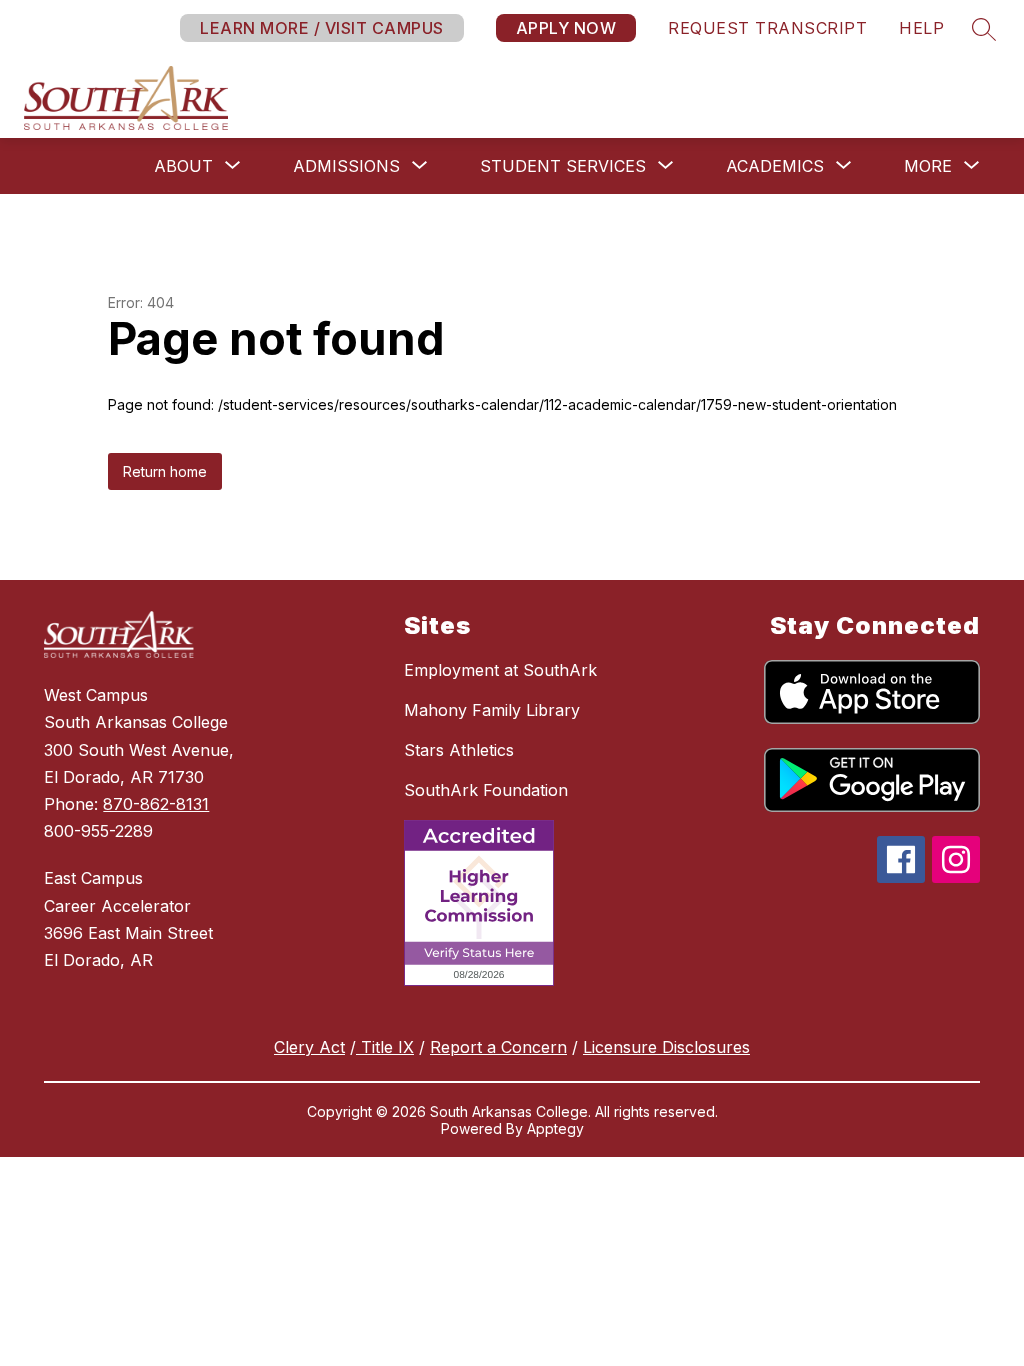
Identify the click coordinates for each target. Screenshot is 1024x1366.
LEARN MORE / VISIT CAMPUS (322, 28)
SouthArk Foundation (486, 790)
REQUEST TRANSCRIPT (767, 28)
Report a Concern (498, 1047)
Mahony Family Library (492, 710)
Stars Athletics (459, 750)
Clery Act (309, 1047)
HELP (921, 28)
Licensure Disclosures (666, 1047)
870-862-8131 (156, 804)
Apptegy (555, 1128)
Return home (165, 471)
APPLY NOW (566, 28)
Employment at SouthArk (500, 670)
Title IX (385, 1047)
